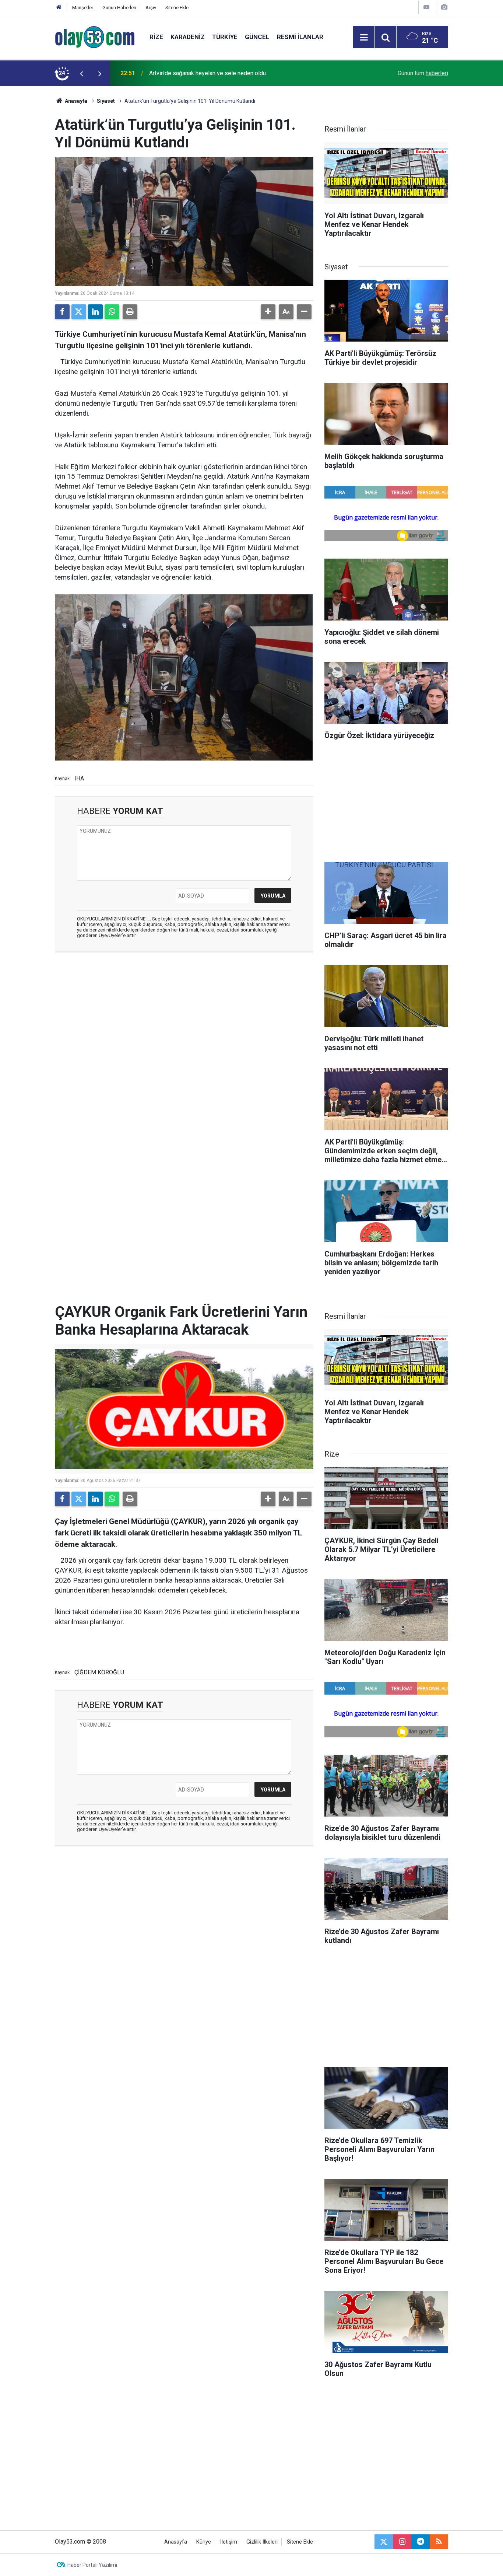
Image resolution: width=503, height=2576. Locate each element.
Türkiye (225, 37)
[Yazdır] (130, 312)
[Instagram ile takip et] (402, 2542)
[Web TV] (426, 7)
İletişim (229, 2542)
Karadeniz (188, 37)
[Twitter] (79, 312)
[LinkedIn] (95, 312)
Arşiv (151, 8)
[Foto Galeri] (444, 7)
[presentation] (81, 73)
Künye (204, 2542)
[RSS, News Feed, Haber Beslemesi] (439, 2542)
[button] (268, 312)
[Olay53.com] (95, 37)
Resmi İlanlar (300, 37)
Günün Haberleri (119, 8)
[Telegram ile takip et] (421, 2542)
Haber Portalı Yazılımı (92, 2565)
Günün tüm (423, 73)
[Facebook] (62, 312)
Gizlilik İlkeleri (262, 2542)
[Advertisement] (35, 197)
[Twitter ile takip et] (384, 2542)
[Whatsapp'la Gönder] (112, 312)
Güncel (257, 37)
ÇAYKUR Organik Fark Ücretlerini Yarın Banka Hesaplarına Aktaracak (235, 73)
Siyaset (106, 101)
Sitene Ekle (177, 8)
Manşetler (83, 8)
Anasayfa (75, 101)
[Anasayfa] (59, 8)
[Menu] (364, 38)
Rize (156, 37)
